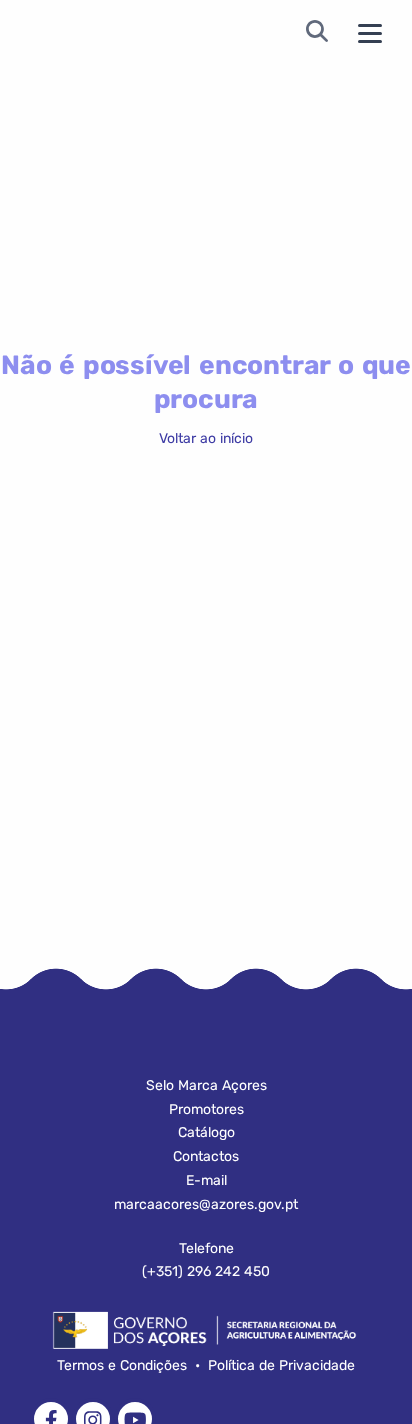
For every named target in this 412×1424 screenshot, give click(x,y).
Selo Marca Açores (206, 1085)
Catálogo (206, 1132)
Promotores (206, 1109)
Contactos (206, 1156)
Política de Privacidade (281, 1365)
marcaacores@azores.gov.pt (206, 1204)
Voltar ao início (206, 438)
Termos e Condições (122, 1365)
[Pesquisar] (317, 33)
